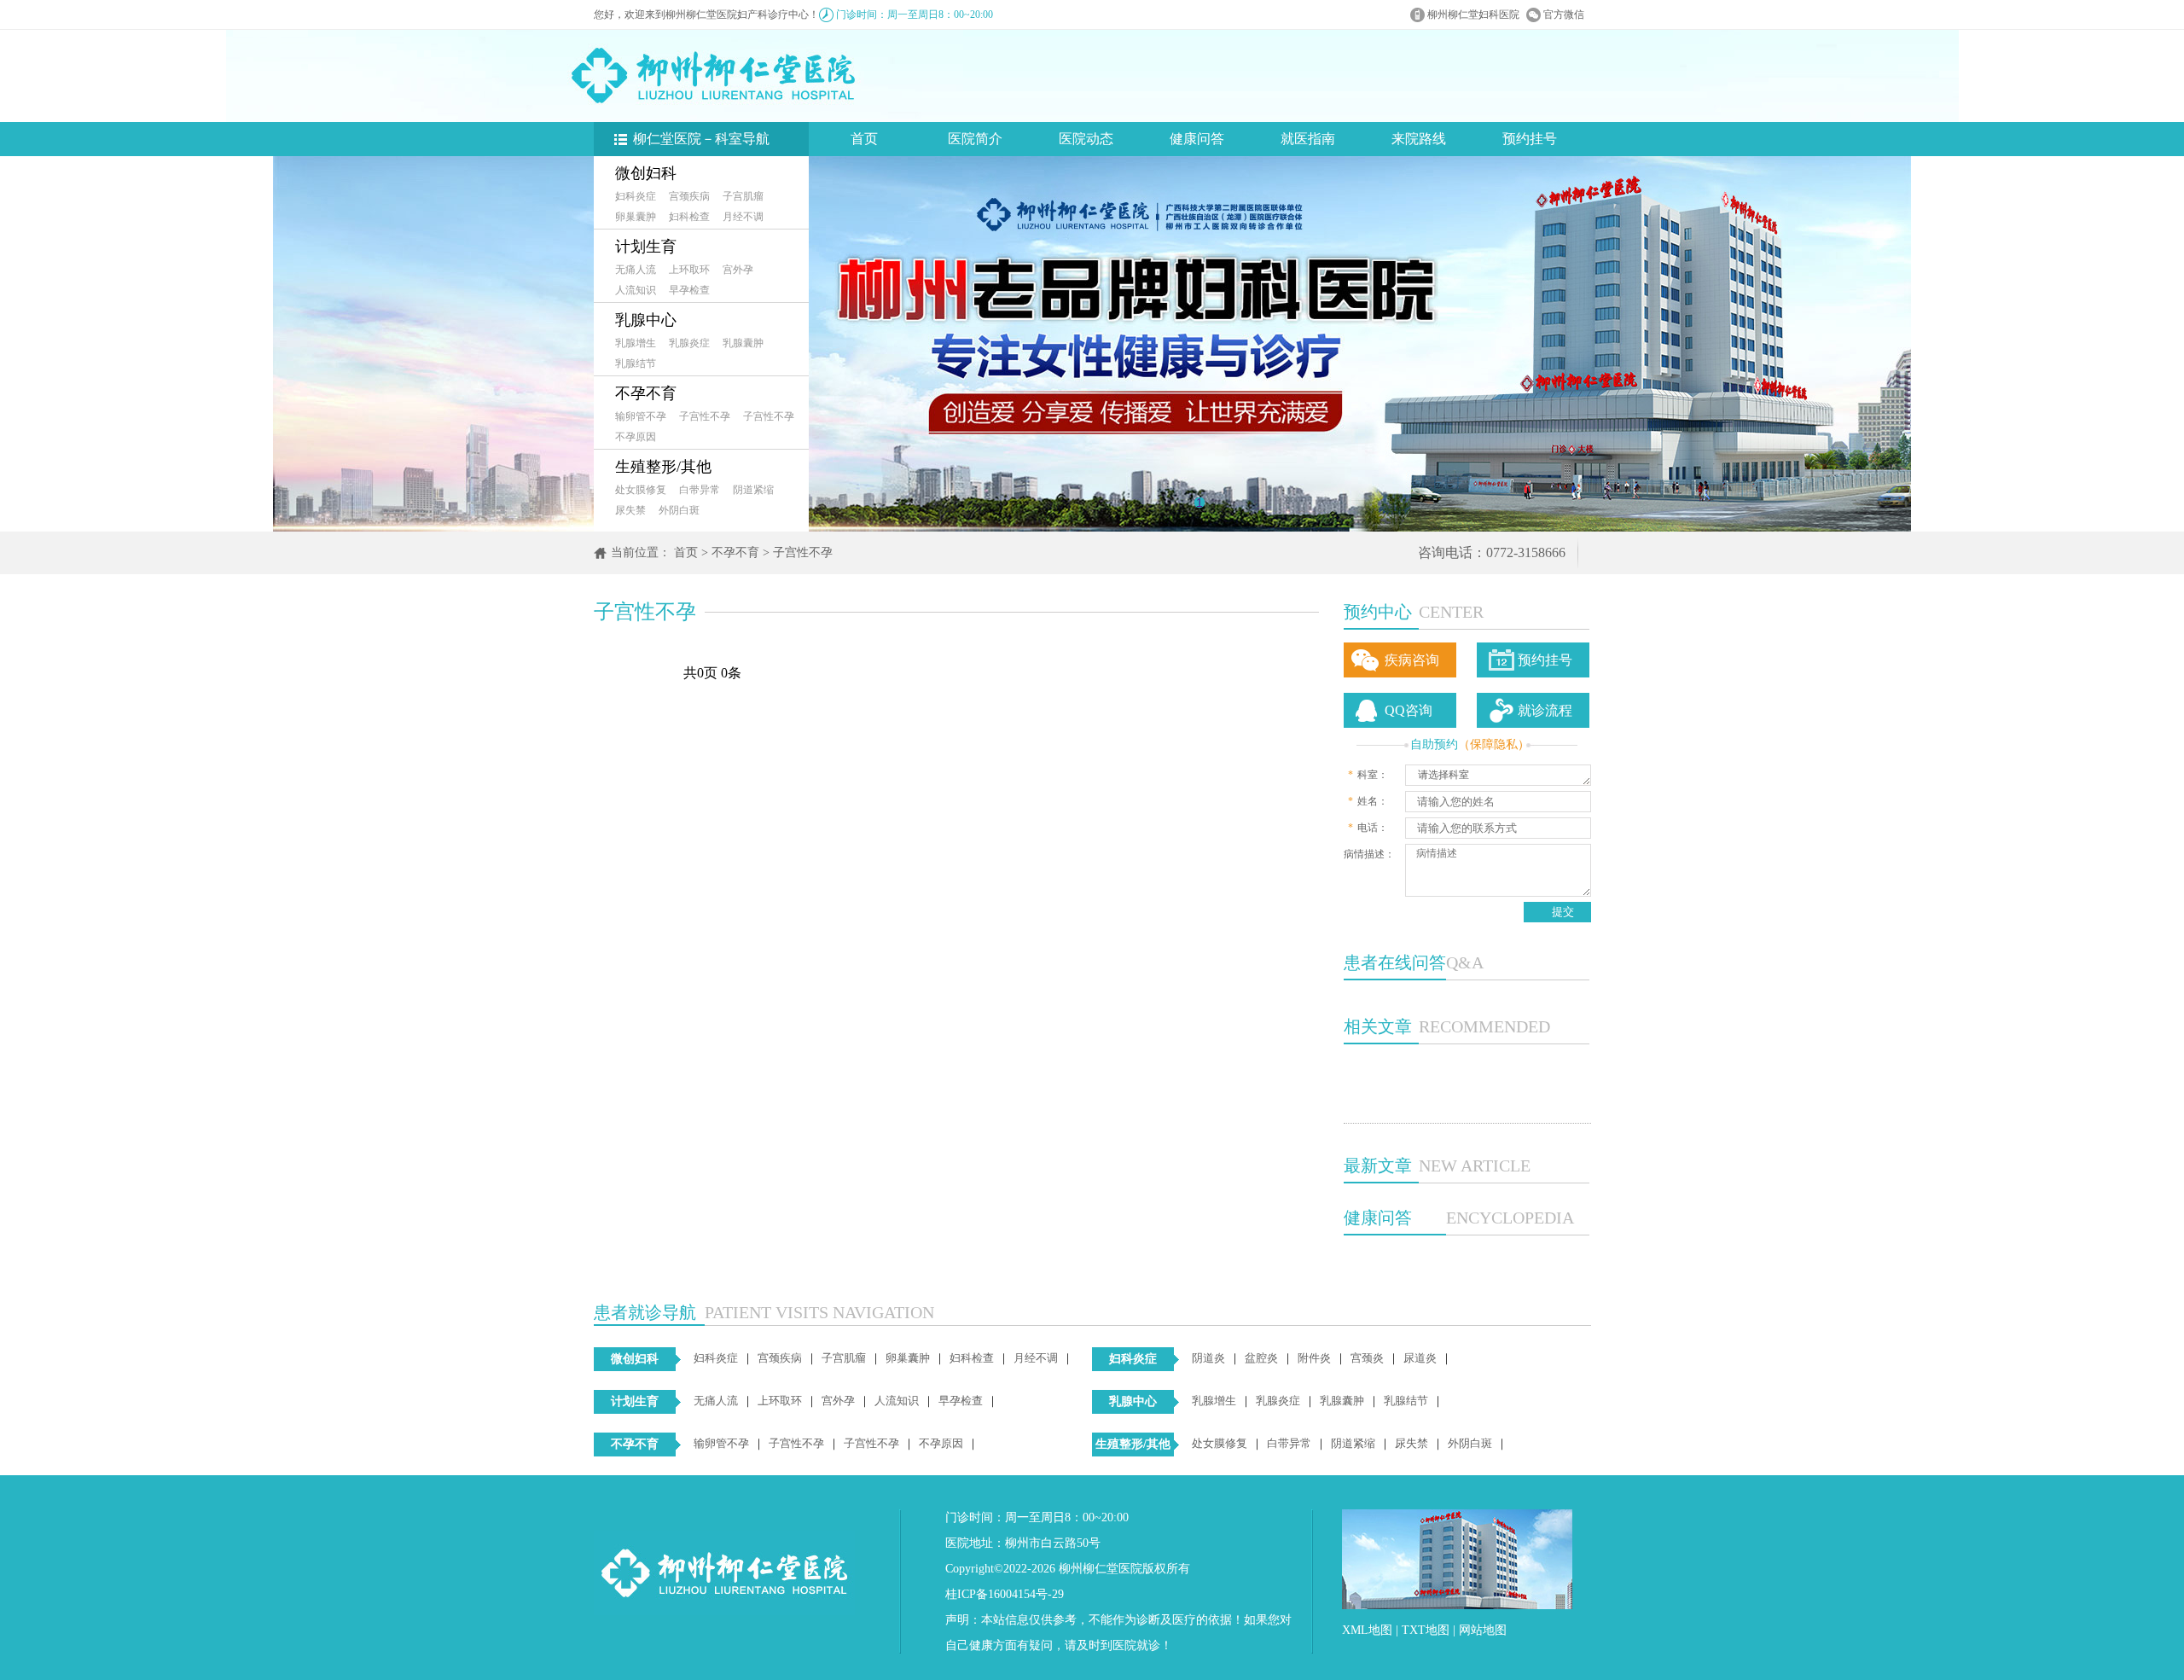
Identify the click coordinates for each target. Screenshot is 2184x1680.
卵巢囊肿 (636, 217)
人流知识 (636, 290)
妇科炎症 (636, 196)
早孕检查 (689, 290)
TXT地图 (1426, 1630)
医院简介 (975, 139)
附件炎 (1314, 1358)
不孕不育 (646, 393)
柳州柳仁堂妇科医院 (1473, 15)
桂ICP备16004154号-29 (1005, 1594)
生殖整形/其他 (663, 467)
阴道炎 (1208, 1358)
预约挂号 (1530, 139)
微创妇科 (646, 173)
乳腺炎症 (689, 343)
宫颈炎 (1367, 1358)
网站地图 (1483, 1630)
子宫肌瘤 (743, 196)
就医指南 (1308, 139)
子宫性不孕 (705, 416)
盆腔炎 (1261, 1358)
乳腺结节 (636, 363)
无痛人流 (636, 270)
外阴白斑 (679, 510)
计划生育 (646, 247)
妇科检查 (689, 217)
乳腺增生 (636, 343)
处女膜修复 (641, 490)
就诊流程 (1545, 710)
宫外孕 (738, 270)
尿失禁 (630, 510)
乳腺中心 (646, 320)
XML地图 (1367, 1630)
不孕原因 (636, 437)
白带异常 (700, 490)
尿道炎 (1420, 1358)
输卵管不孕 (641, 416)
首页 (864, 139)
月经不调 (743, 217)
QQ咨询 (1409, 710)
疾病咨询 (1412, 660)
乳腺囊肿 (743, 343)
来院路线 (1419, 139)
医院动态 (1086, 139)
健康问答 (1197, 139)
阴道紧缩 (753, 490)
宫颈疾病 (689, 196)
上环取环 (689, 270)
